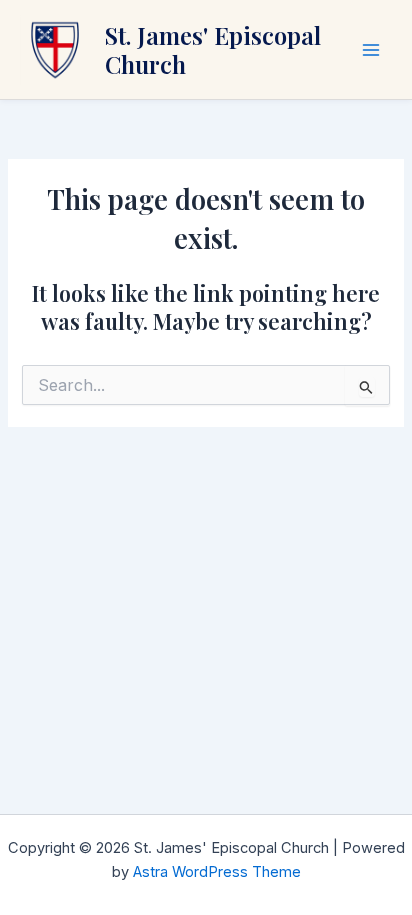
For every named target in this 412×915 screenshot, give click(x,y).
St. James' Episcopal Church (213, 49)
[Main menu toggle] (371, 50)
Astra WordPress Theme (217, 872)
